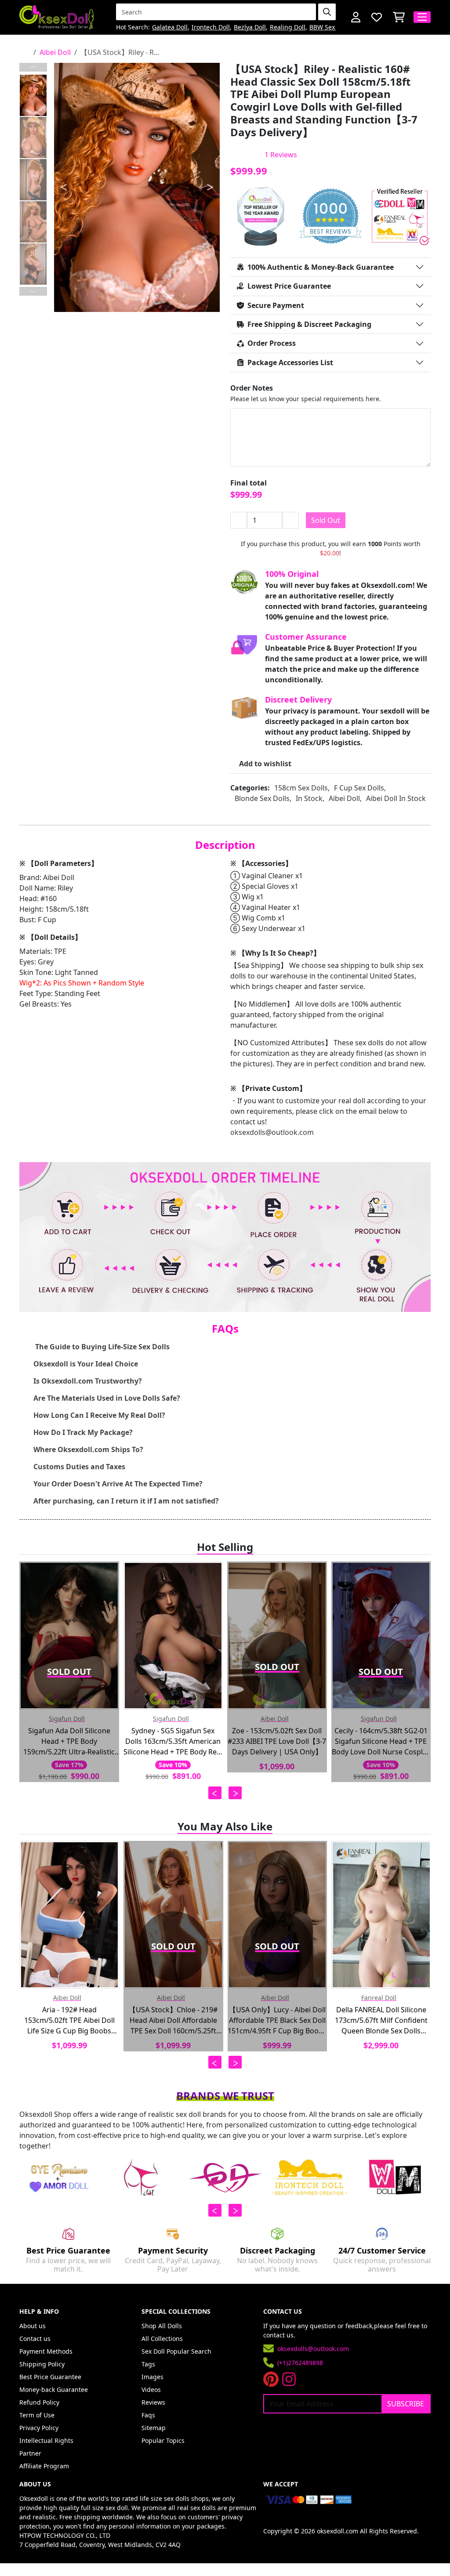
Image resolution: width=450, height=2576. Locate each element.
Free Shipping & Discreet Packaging (309, 324)
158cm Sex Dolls (301, 788)
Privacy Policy (39, 2428)
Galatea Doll (170, 27)
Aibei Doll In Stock (396, 798)
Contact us (35, 2339)
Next (33, 291)
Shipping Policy (42, 2364)
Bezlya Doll (250, 27)
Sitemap (154, 2428)
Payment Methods (46, 2351)
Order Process (272, 343)
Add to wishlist (265, 764)
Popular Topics (163, 2440)
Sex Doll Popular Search (176, 2351)
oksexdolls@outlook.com (272, 1132)
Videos (151, 2389)
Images (152, 2377)
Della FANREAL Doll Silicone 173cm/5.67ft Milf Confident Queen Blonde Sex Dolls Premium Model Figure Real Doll (381, 2020)
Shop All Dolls (162, 2326)
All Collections (162, 2339)
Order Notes (252, 388)
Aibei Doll (55, 52)
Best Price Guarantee (50, 2377)
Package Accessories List (290, 362)
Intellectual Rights (46, 2440)
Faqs (148, 2415)
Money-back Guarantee (54, 2389)
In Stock (309, 798)
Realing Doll (288, 27)
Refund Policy (39, 2402)
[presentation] (215, 1793)
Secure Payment (276, 305)
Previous (33, 67)
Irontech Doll (211, 27)
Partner (30, 2453)
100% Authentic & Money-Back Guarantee (321, 267)
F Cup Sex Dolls (359, 788)
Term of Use (37, 2415)
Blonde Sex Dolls (262, 798)
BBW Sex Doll (329, 27)
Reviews (153, 2402)
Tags (148, 2364)
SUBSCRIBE (406, 2404)
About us (33, 2326)
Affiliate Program (44, 2466)
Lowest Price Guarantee (289, 286)
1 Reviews (281, 155)
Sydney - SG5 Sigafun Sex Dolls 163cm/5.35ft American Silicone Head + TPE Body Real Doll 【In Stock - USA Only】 (173, 1741)
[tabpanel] (137, 187)
